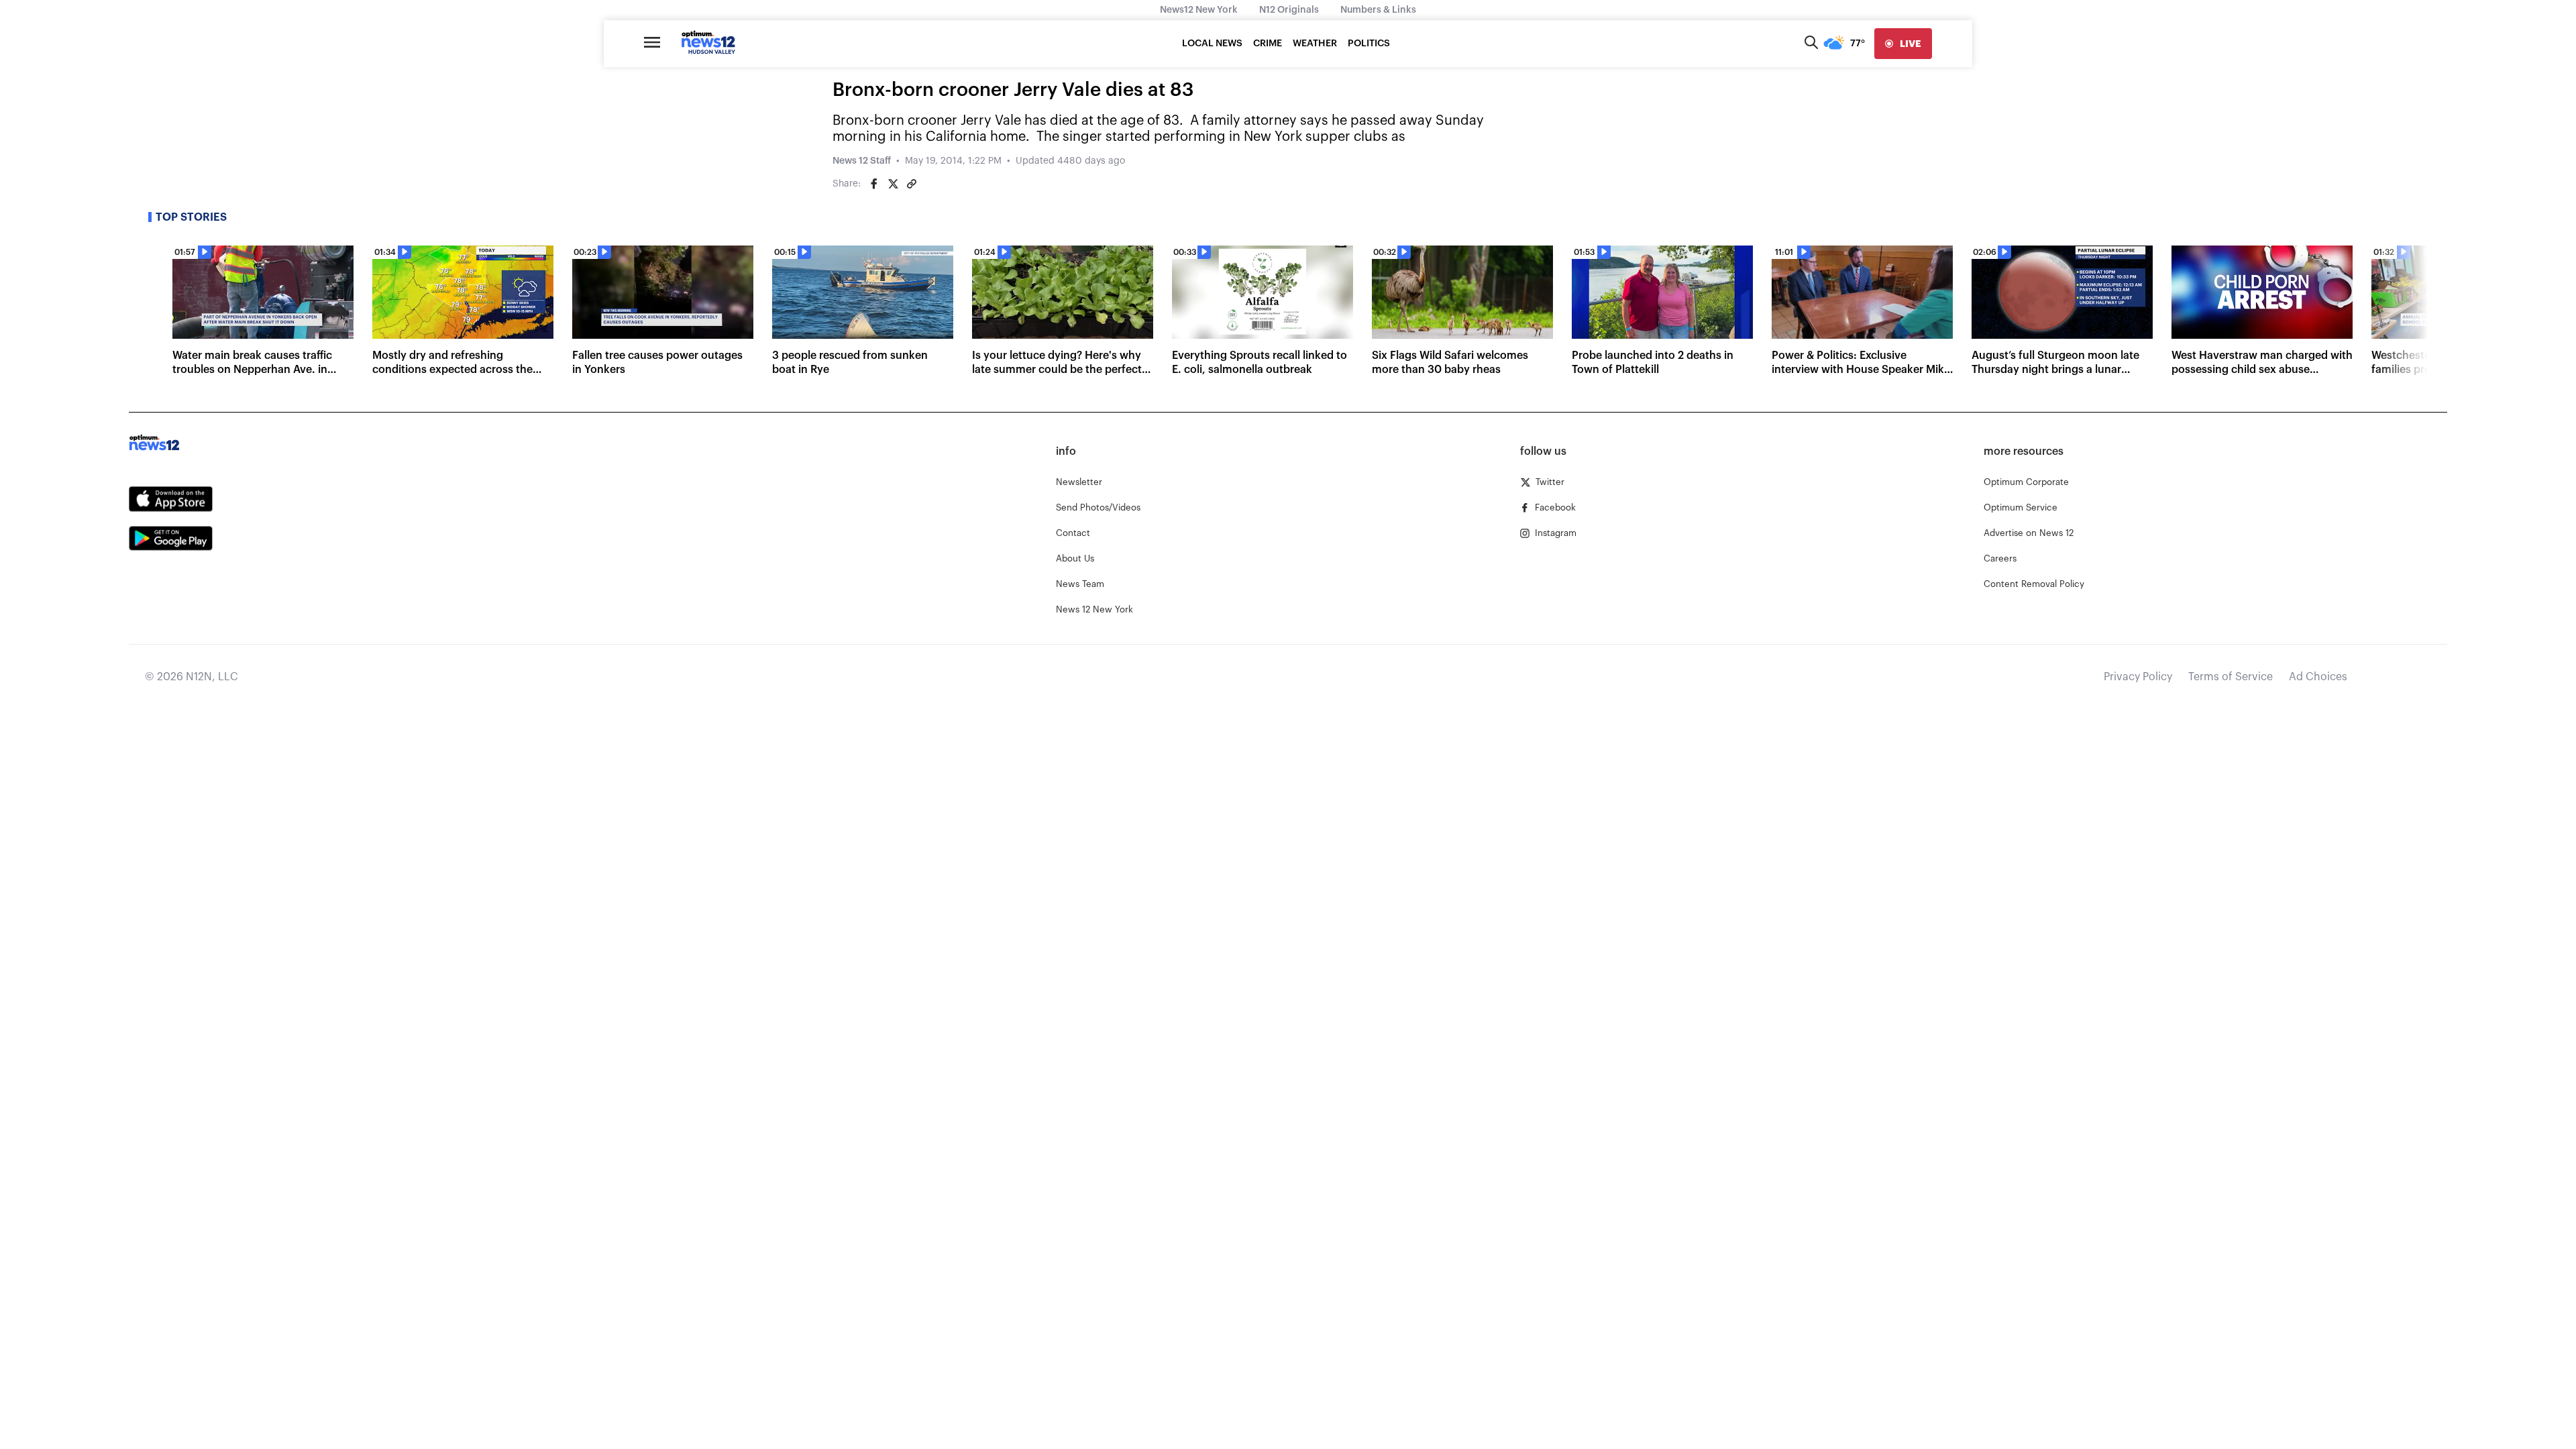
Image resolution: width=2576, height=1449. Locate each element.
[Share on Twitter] (893, 184)
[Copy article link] (912, 184)
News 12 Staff (862, 161)
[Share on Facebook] (874, 184)
